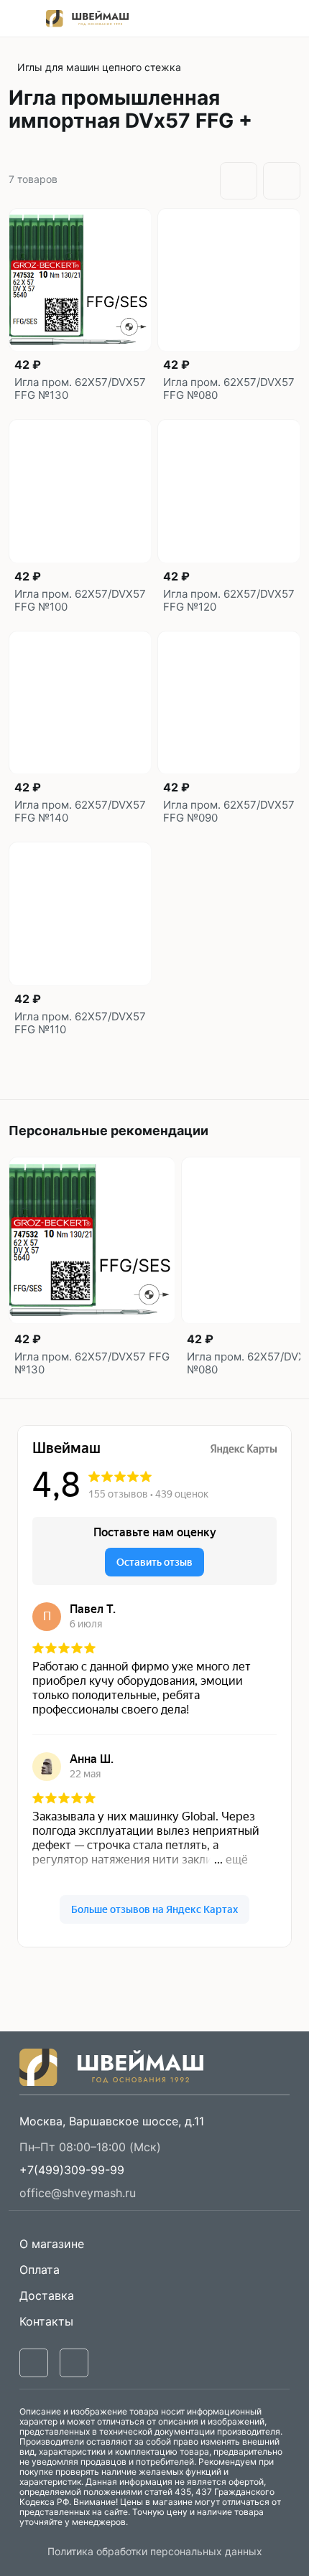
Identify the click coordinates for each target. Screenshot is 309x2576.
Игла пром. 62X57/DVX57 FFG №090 (229, 812)
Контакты (46, 2321)
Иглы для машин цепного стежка (99, 67)
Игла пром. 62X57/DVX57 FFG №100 (80, 601)
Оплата (40, 2270)
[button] (72, 2170)
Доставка (47, 2295)
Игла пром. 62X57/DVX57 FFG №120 (229, 601)
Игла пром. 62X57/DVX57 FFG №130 (80, 389)
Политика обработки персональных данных (155, 2551)
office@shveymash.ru (78, 2193)
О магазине (52, 2244)
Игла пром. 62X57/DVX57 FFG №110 (80, 1023)
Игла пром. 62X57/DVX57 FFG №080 (229, 389)
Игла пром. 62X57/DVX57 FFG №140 (80, 812)
